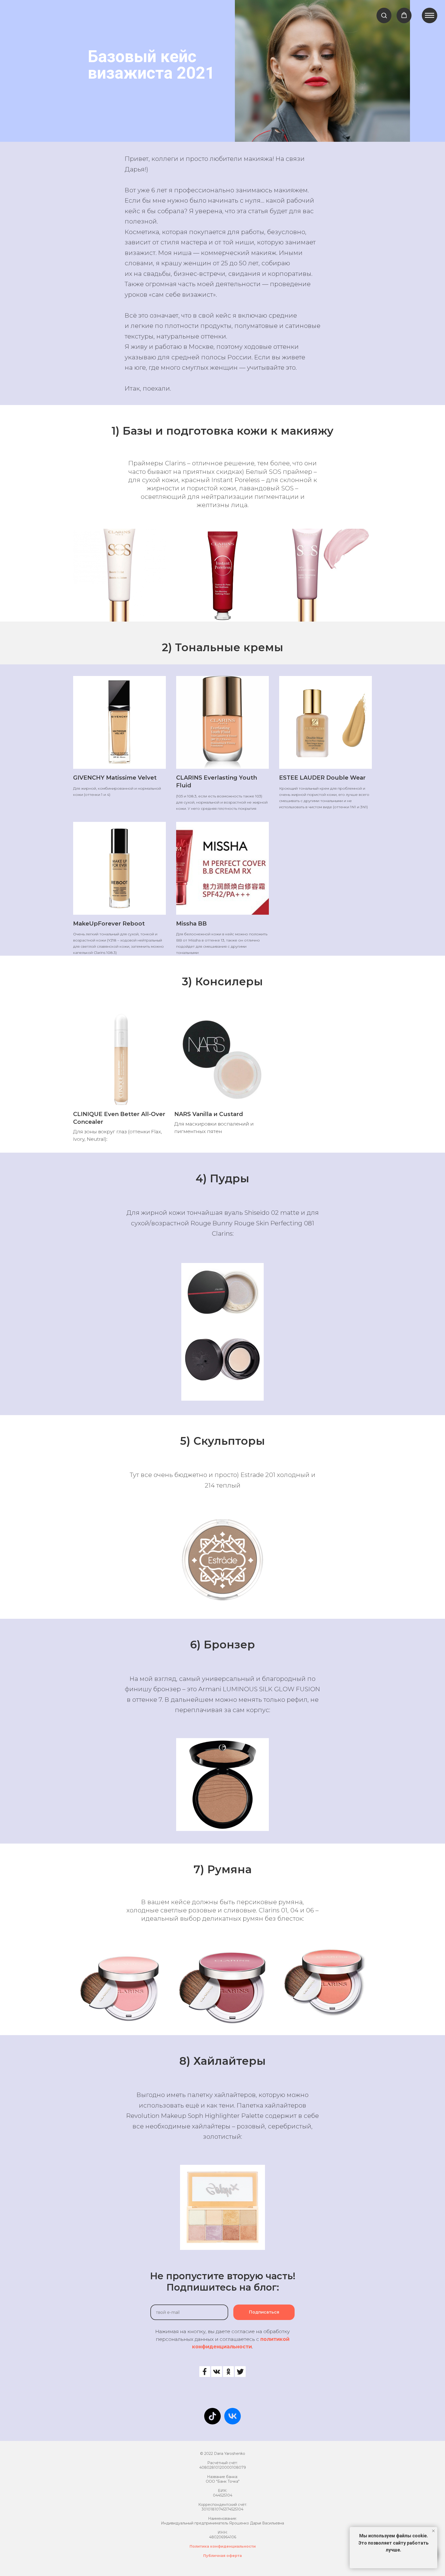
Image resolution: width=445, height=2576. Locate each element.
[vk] (233, 2416)
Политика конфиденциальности (223, 2546)
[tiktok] (212, 2416)
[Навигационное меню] (430, 15)
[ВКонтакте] (217, 2372)
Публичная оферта (222, 2556)
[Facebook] (205, 2372)
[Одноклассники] (228, 2372)
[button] (384, 15)
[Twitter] (240, 2372)
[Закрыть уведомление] (433, 2531)
